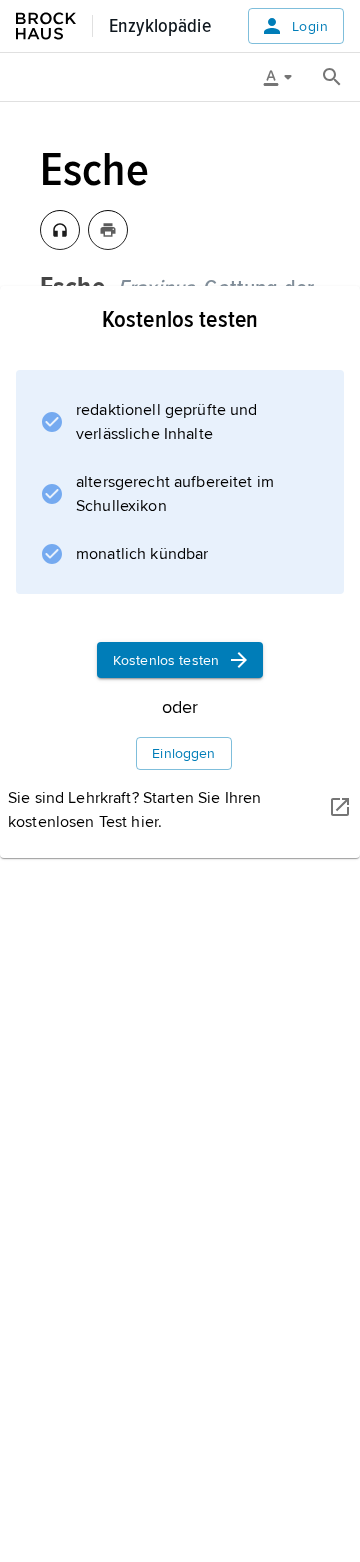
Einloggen (183, 753)
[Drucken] (108, 230)
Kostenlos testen (166, 660)
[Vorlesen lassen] (60, 230)
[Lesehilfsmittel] (285, 77)
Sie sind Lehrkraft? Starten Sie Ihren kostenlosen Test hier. (134, 810)
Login (310, 26)
